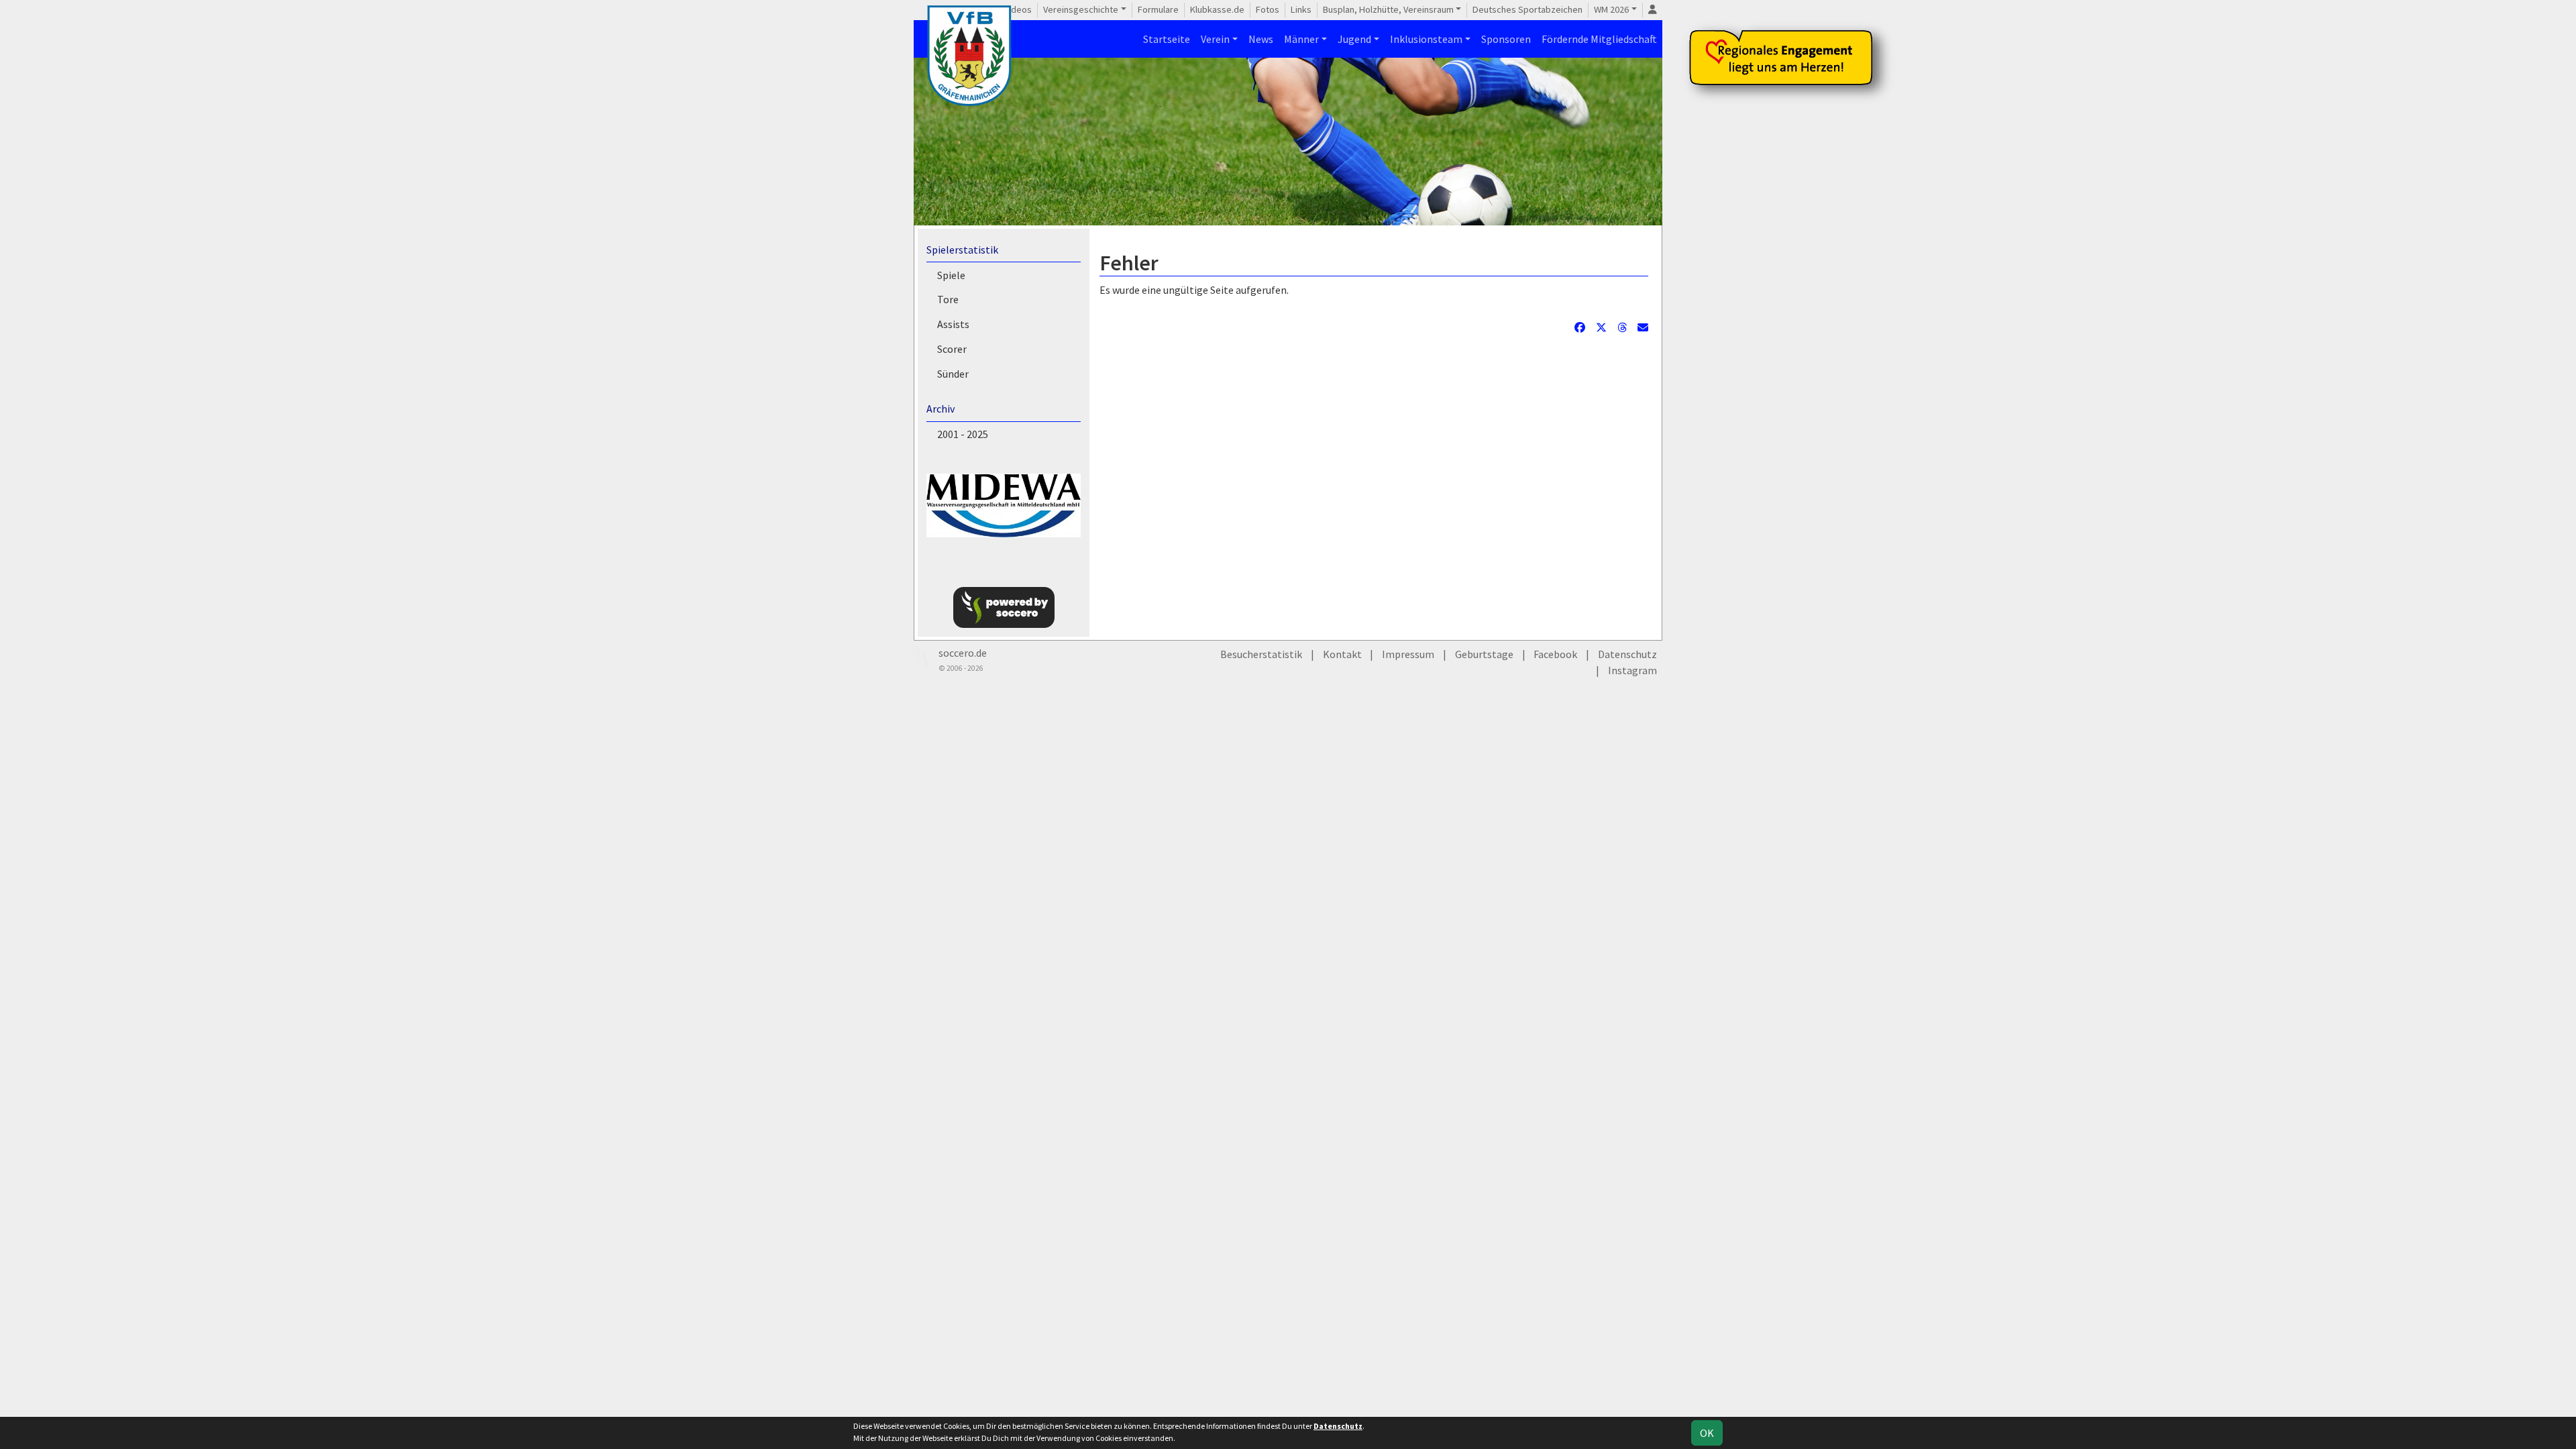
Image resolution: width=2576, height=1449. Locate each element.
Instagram (1632, 670)
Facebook (1555, 654)
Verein (1215, 39)
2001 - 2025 (963, 434)
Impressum (1408, 654)
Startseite (1167, 39)
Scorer (952, 349)
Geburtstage (1484, 654)
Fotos (1268, 9)
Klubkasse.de (1217, 9)
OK (1707, 1433)
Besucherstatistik (1261, 654)
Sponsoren (1506, 39)
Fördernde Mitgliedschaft (1599, 39)
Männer (1301, 39)
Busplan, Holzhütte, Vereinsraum (1388, 9)
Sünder (953, 374)
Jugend (1354, 39)
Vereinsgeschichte (1081, 9)
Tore (948, 299)
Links (1301, 9)
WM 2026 (1611, 9)
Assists (953, 324)
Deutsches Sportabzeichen (1527, 9)
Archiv (941, 409)
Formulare (1158, 9)
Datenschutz (1627, 654)
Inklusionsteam (1426, 39)
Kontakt (1342, 654)
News (1261, 39)
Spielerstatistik (962, 250)
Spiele (951, 275)
